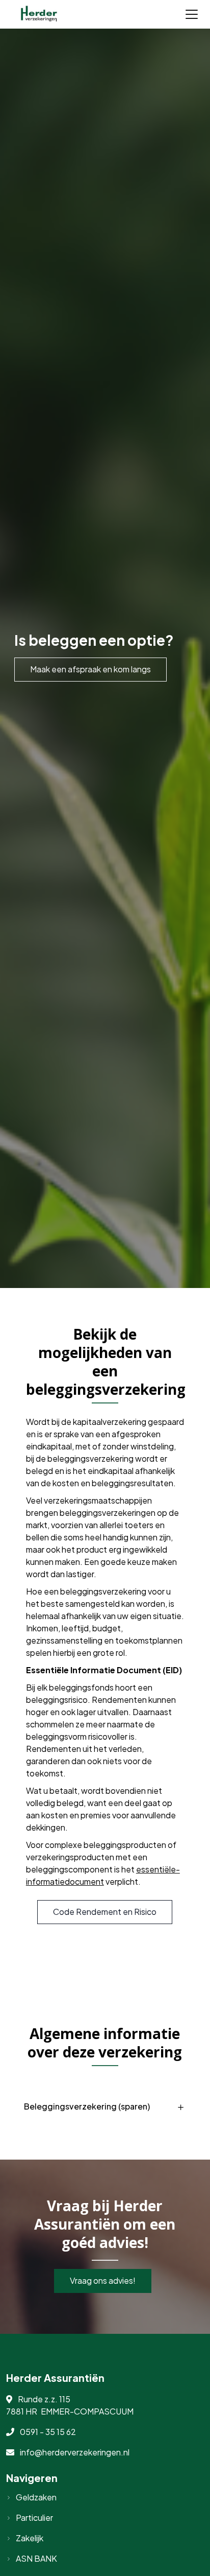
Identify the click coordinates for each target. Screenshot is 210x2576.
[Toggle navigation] (192, 14)
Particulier (34, 2518)
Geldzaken (36, 2497)
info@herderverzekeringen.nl (75, 2452)
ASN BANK (36, 2558)
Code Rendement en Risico (105, 1912)
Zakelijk (30, 2538)
